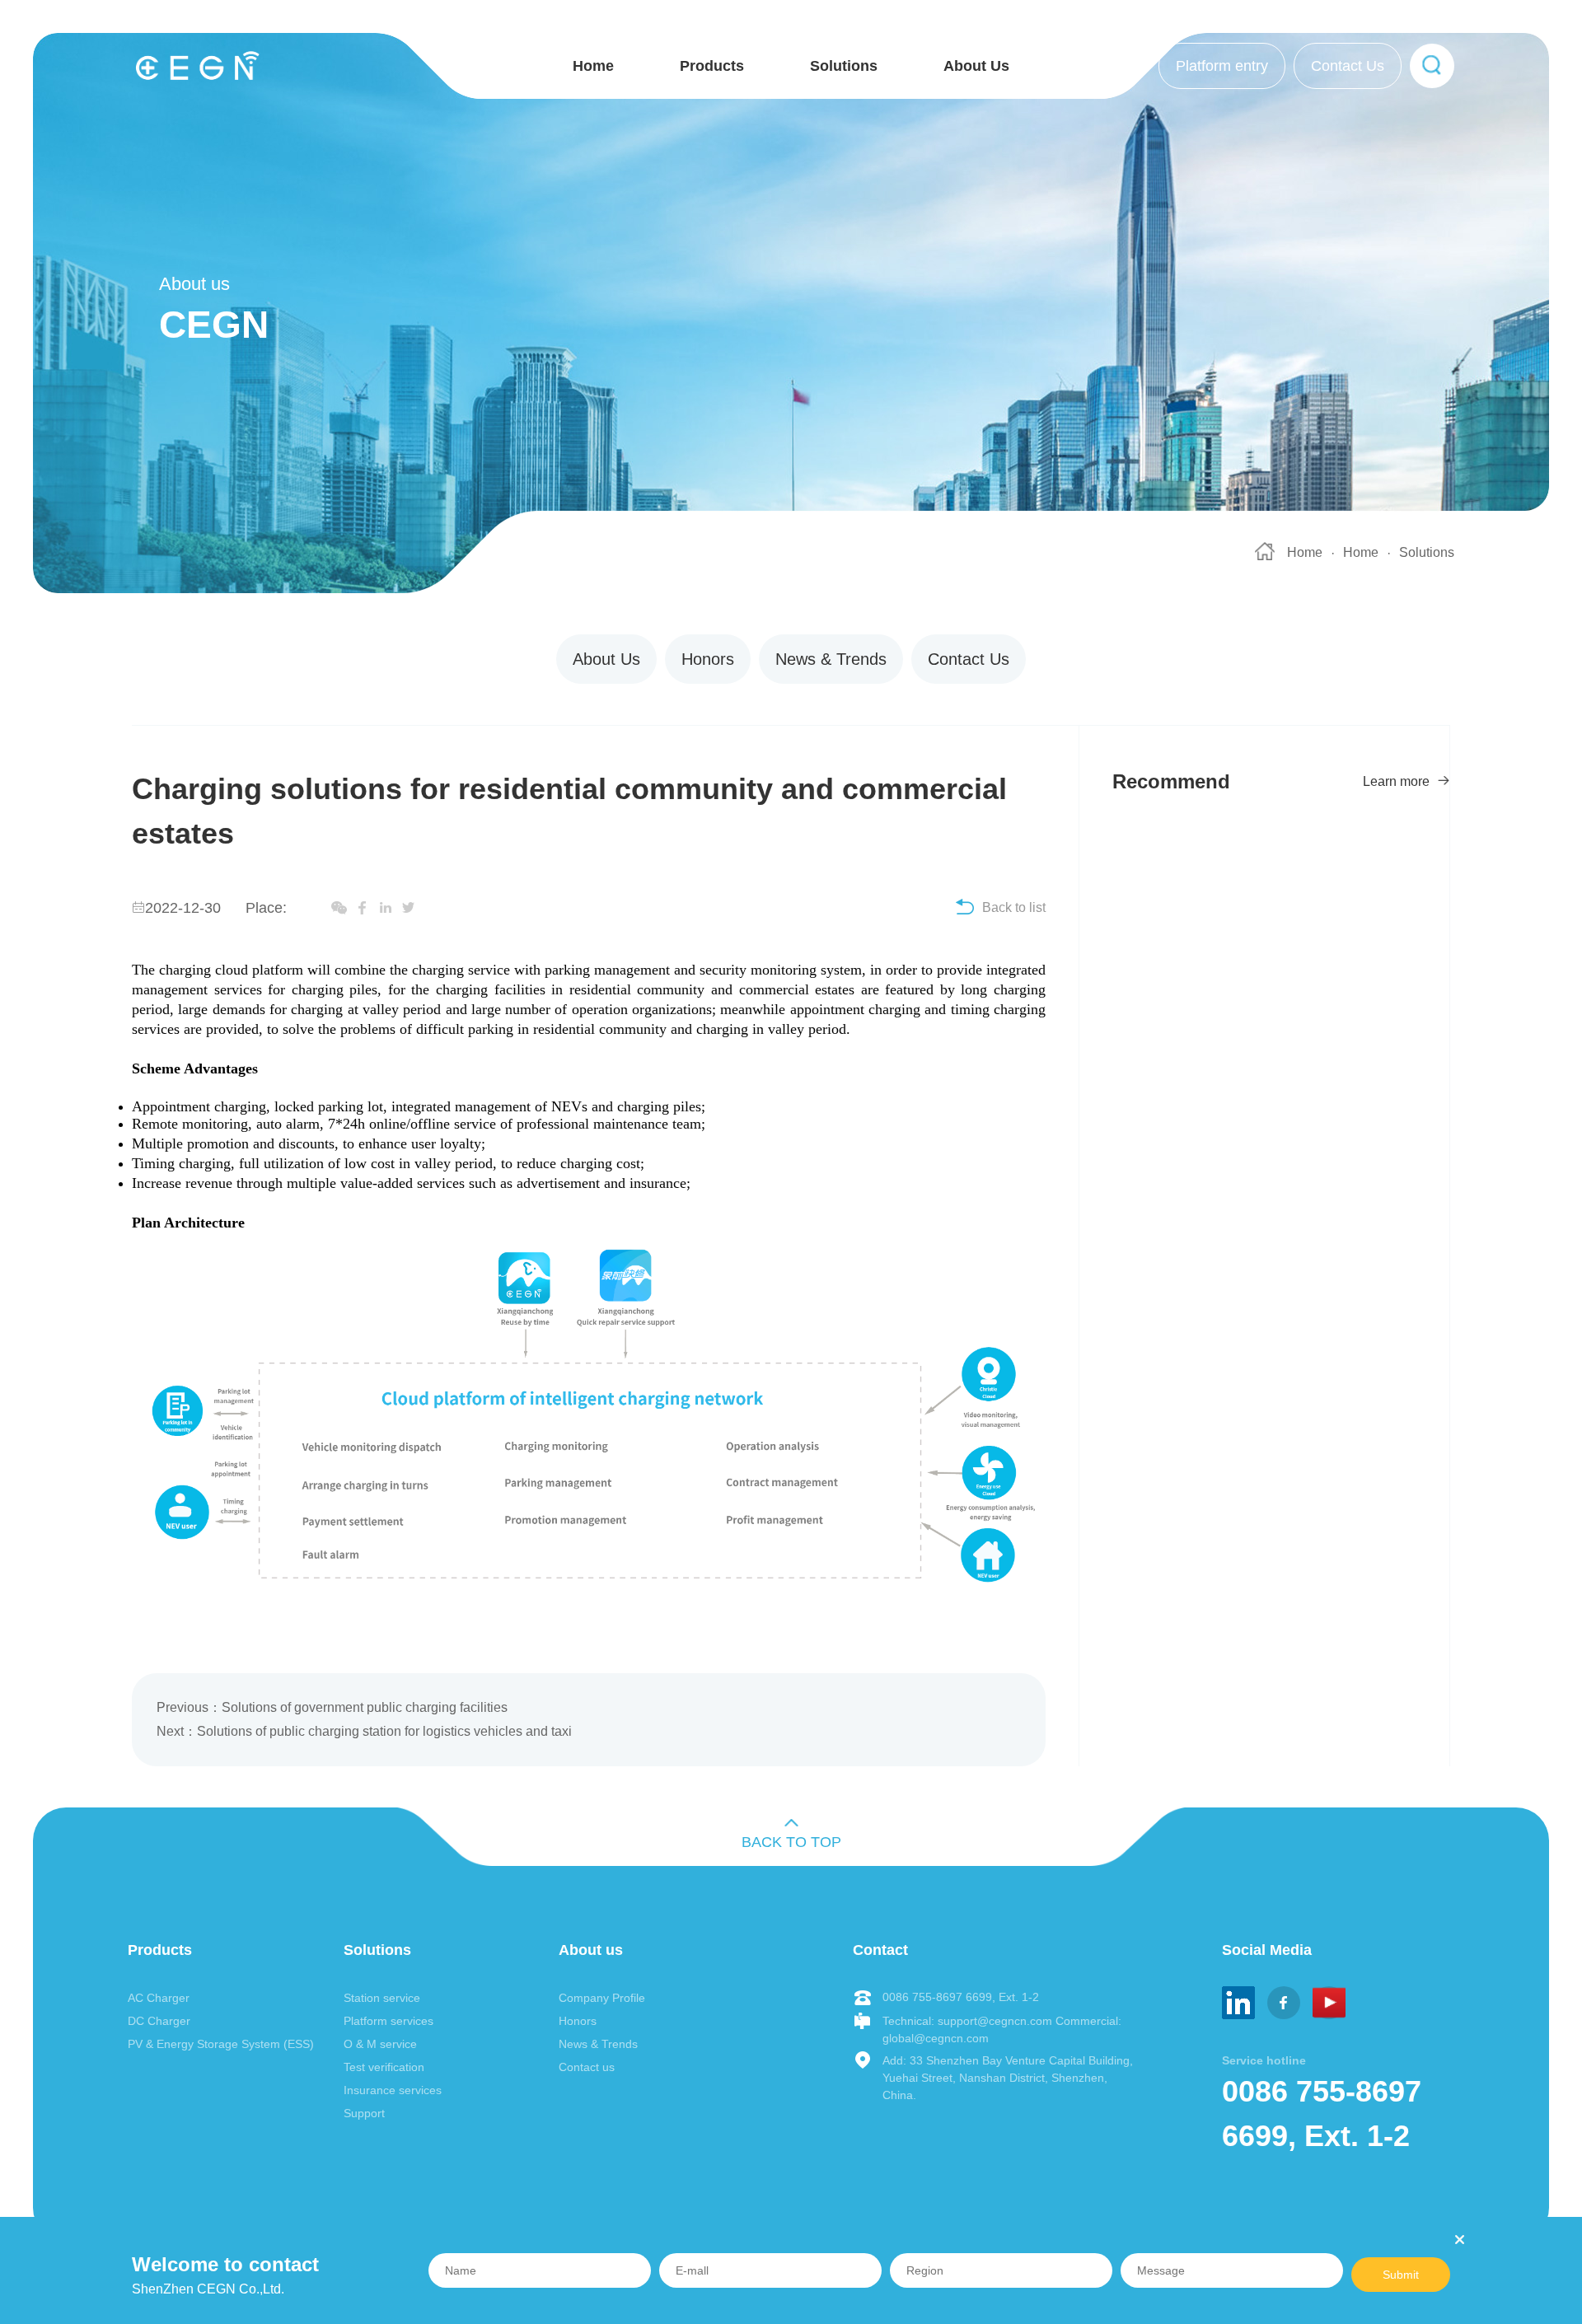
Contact (880, 1950)
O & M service (380, 2044)
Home (593, 66)
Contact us (587, 2067)
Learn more (1398, 781)
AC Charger (159, 1998)
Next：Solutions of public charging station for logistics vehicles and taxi (364, 1731)
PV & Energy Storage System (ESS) (221, 2044)
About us (591, 1950)
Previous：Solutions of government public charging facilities (332, 1707)
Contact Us (1348, 66)
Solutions (844, 66)
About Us (976, 66)
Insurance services (393, 2090)
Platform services (388, 2021)
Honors (708, 659)
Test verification (384, 2067)
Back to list (1014, 907)
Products (712, 66)
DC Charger (159, 2021)
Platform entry (1222, 66)
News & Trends (831, 659)
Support (364, 2113)
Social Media (1267, 1950)
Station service (382, 1998)
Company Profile (602, 1998)
